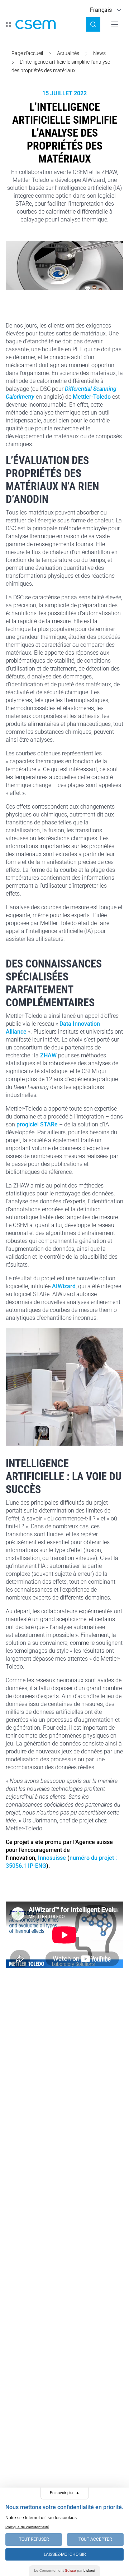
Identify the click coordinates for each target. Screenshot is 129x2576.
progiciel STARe (37, 1124)
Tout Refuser (34, 2539)
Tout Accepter (95, 2539)
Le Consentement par (64, 2570)
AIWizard (64, 1286)
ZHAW (48, 1055)
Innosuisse (52, 1858)
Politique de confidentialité (27, 2527)
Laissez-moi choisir (65, 2554)
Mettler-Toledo (92, 397)
